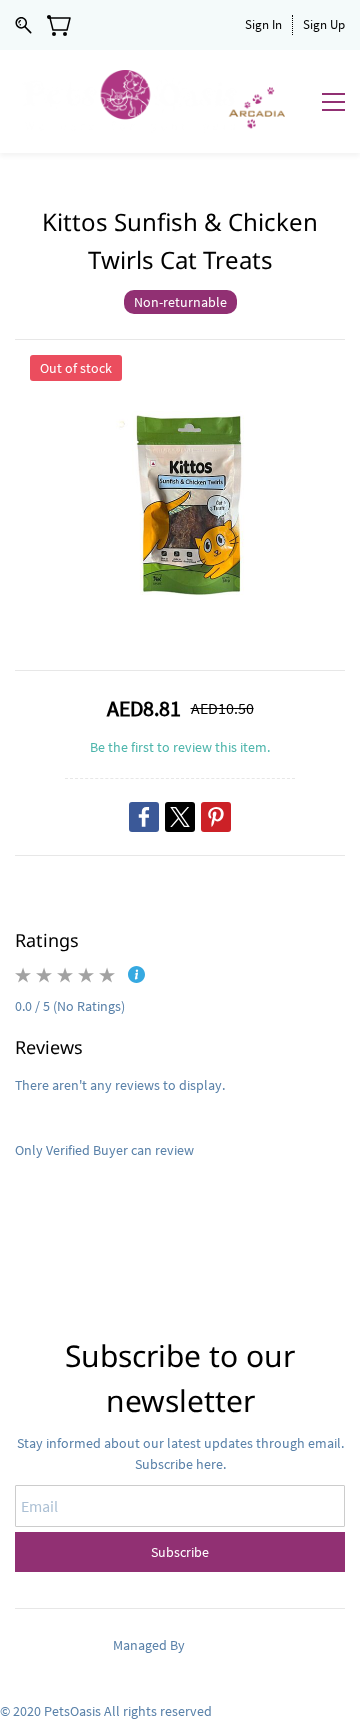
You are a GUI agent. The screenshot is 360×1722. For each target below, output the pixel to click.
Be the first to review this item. (180, 747)
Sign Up (324, 24)
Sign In (263, 24)
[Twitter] (180, 817)
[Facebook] (144, 817)
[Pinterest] (216, 817)
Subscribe (180, 1552)
